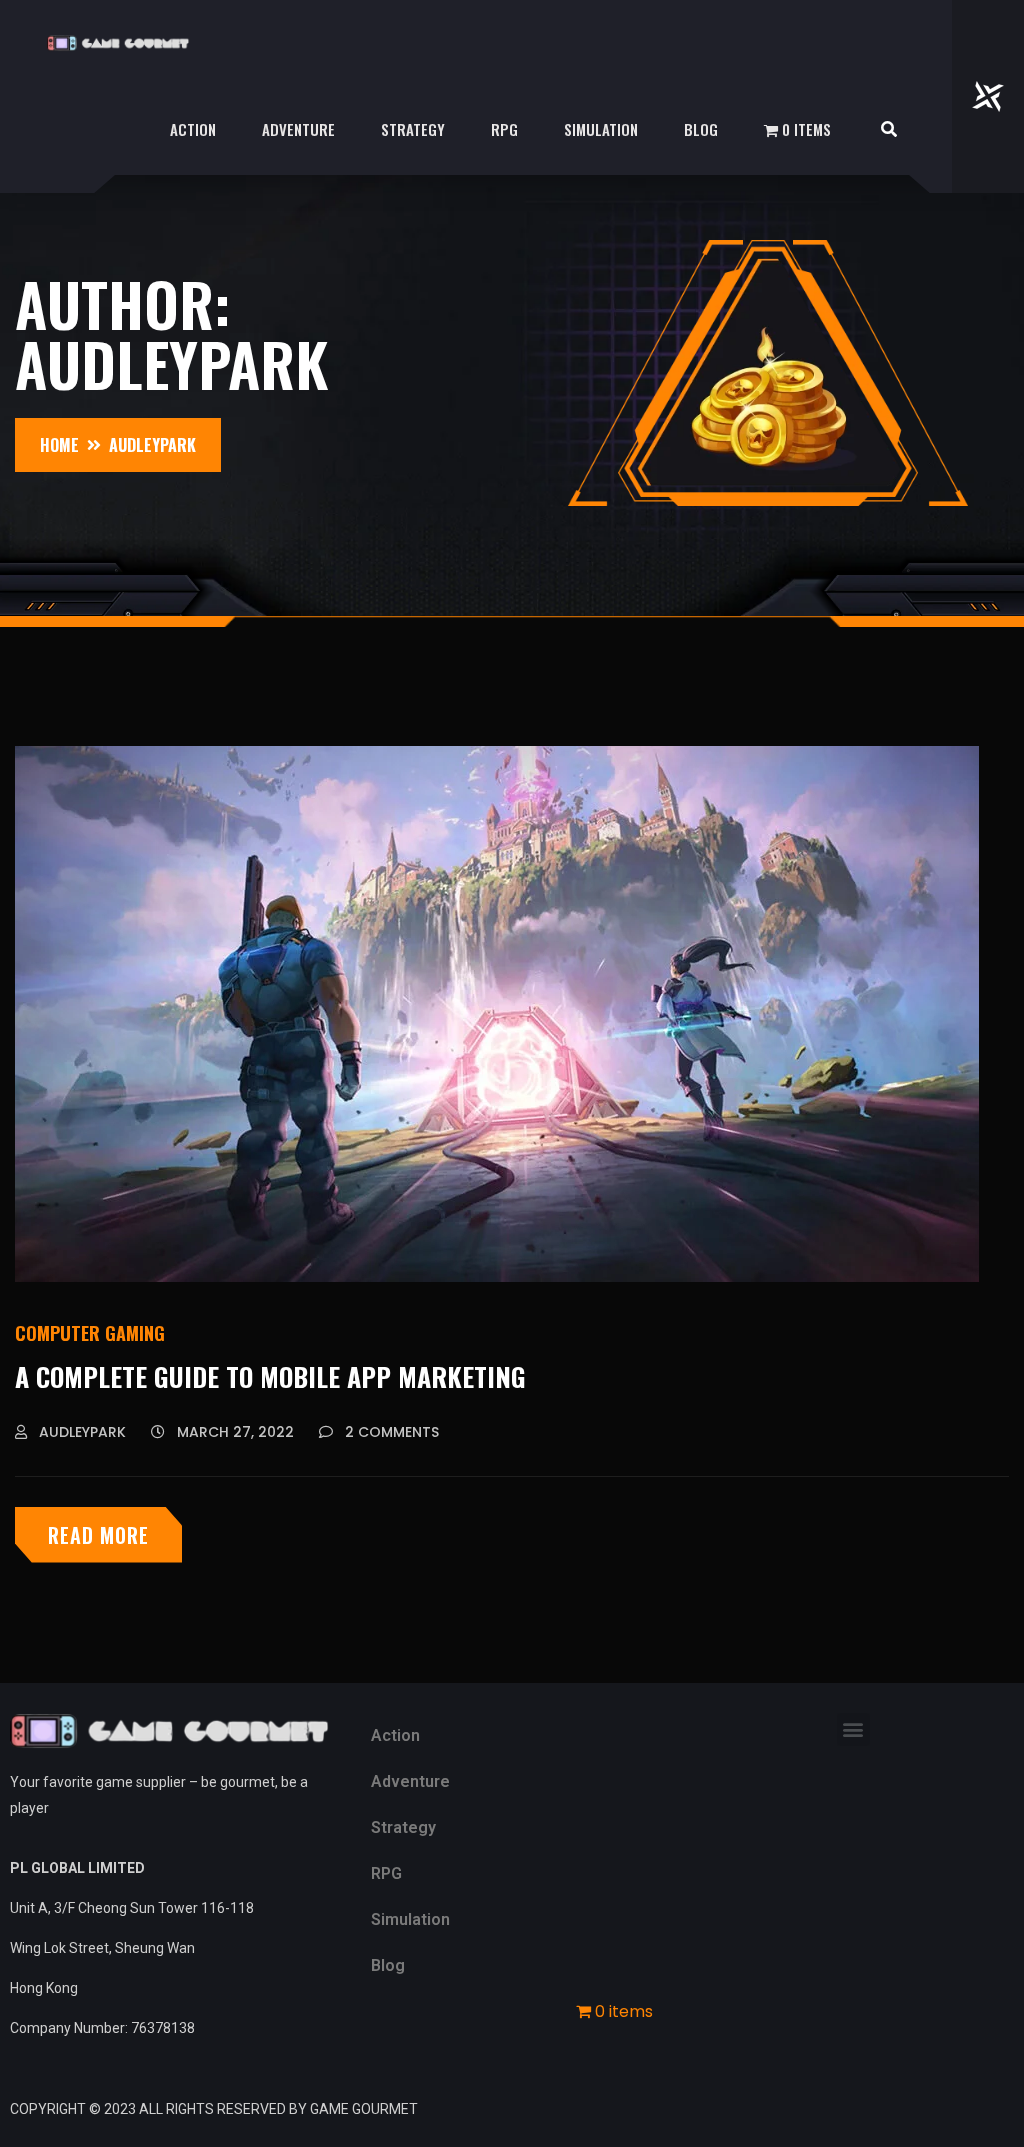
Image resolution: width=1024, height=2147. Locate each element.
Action (193, 129)
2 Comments (390, 1432)
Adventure (298, 129)
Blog (701, 129)
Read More (98, 1535)
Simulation (601, 129)
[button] (853, 1729)
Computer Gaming (90, 1333)
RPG (504, 129)
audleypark (80, 1432)
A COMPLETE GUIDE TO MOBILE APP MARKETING (270, 1376)
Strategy (413, 129)
